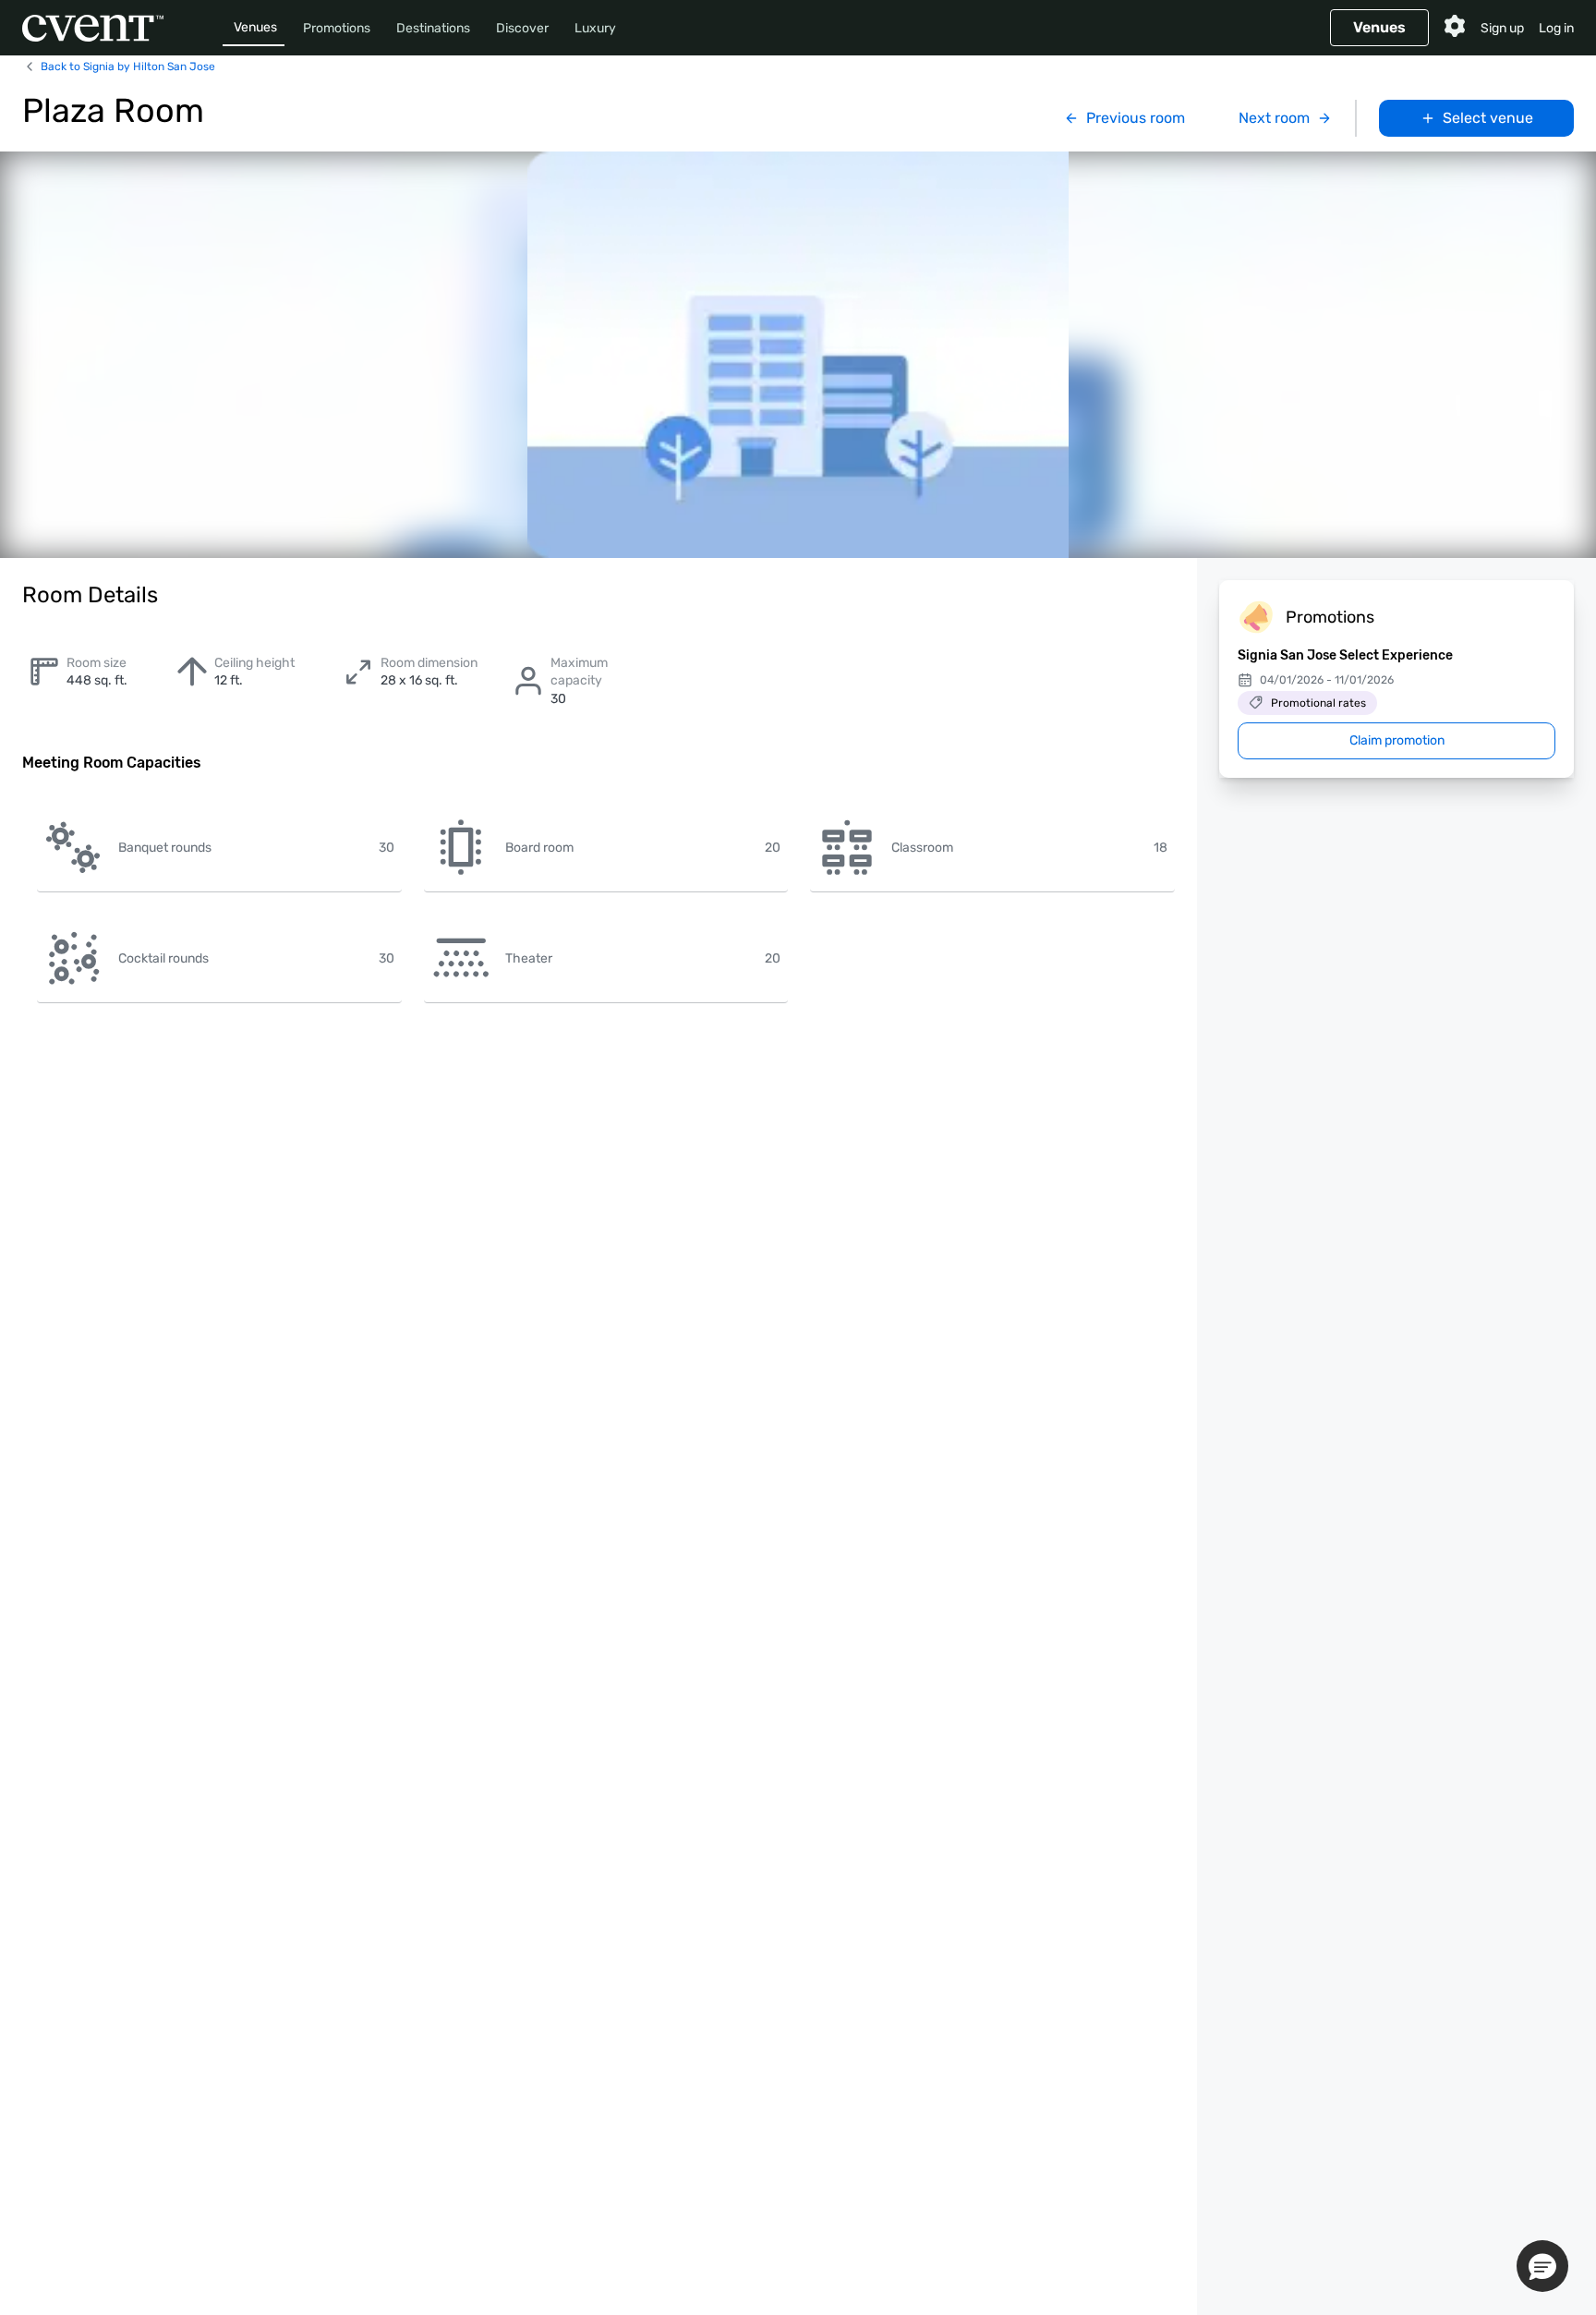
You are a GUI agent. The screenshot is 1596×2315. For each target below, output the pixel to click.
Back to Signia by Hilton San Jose (128, 67)
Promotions (337, 28)
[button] (1542, 2266)
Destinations (433, 28)
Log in (1556, 28)
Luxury (595, 28)
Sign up (1502, 28)
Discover (522, 28)
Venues (255, 27)
